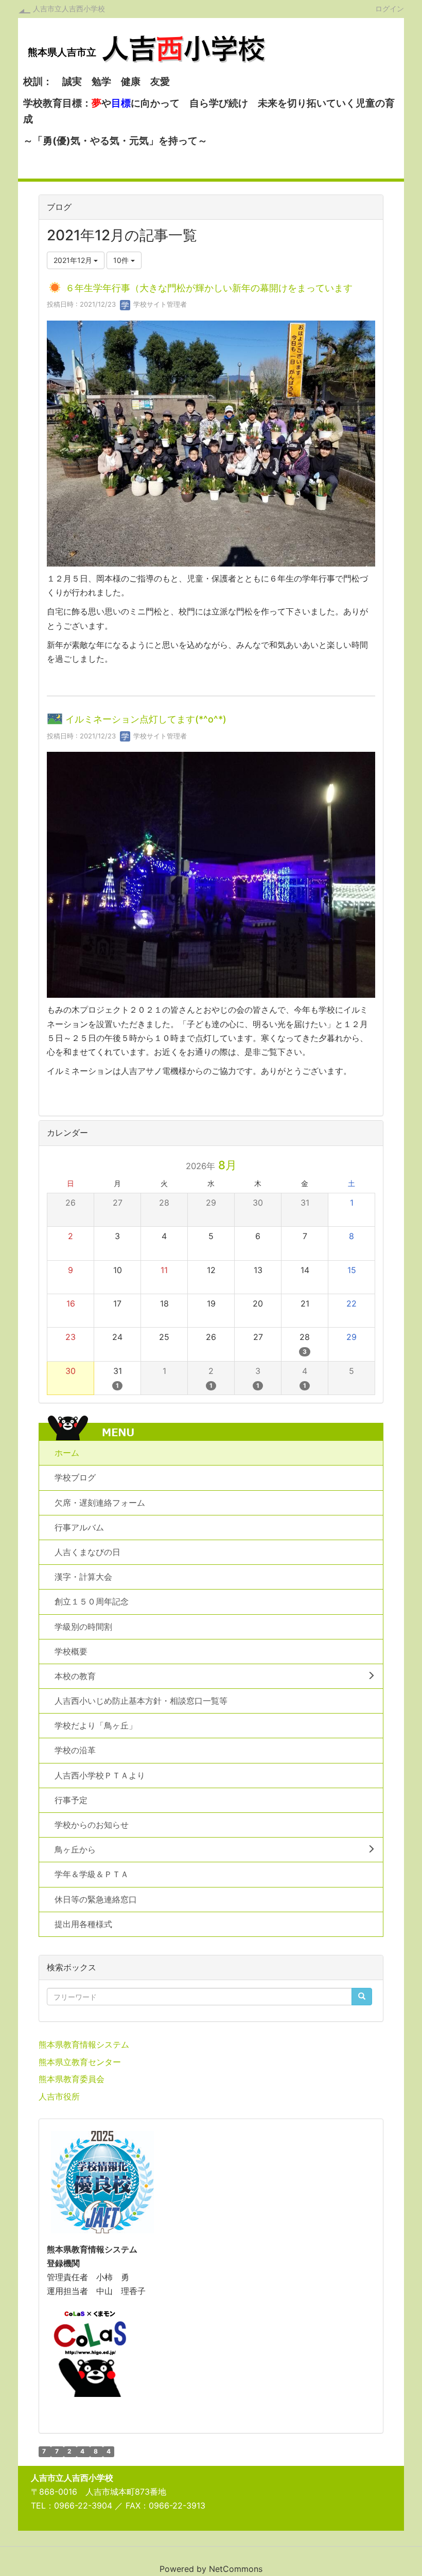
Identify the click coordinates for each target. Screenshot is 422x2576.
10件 (122, 260)
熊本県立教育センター (80, 2062)
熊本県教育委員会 (72, 2079)
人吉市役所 (59, 2096)
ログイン (390, 8)
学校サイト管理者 (159, 304)
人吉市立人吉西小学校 (69, 8)
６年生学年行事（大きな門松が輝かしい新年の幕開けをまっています (209, 288)
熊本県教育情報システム (84, 2044)
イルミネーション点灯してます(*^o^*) (146, 720)
